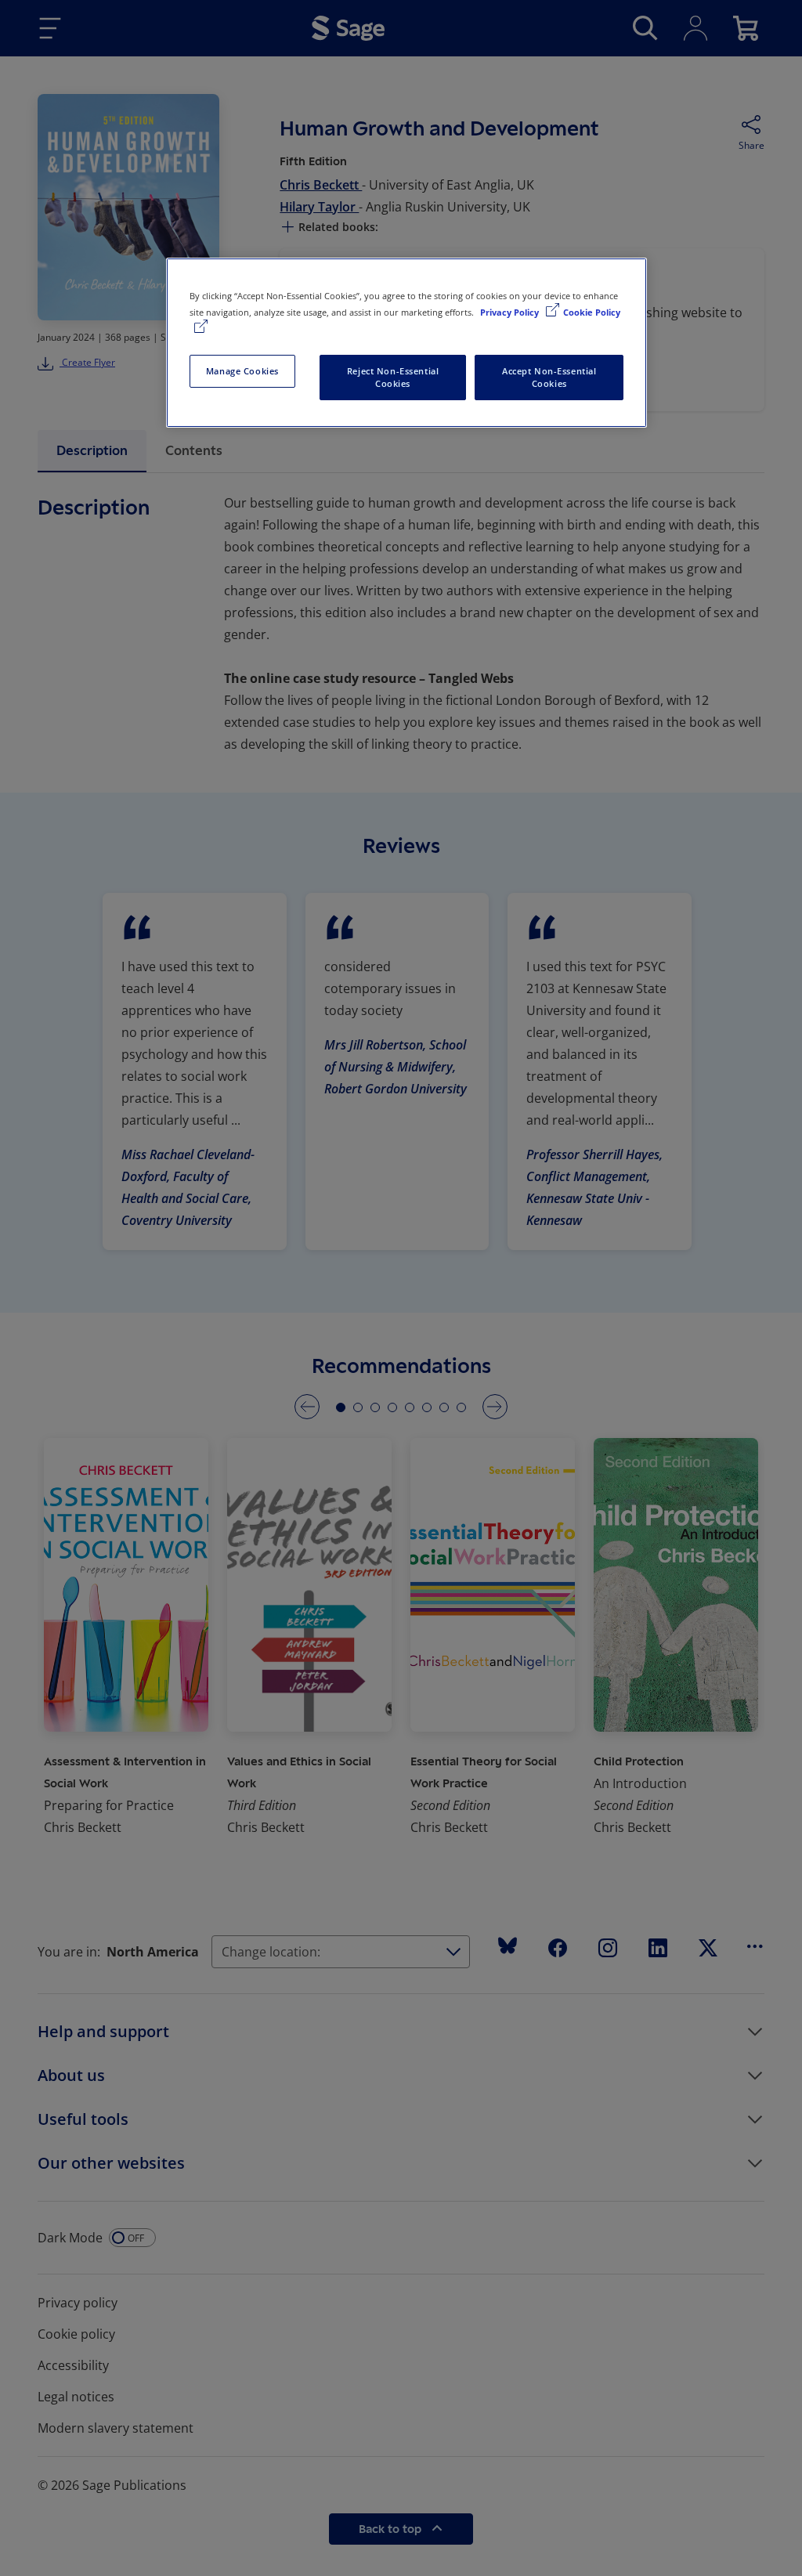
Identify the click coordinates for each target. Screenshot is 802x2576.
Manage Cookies (242, 371)
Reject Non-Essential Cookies (393, 377)
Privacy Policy (511, 312)
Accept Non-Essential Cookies (549, 377)
